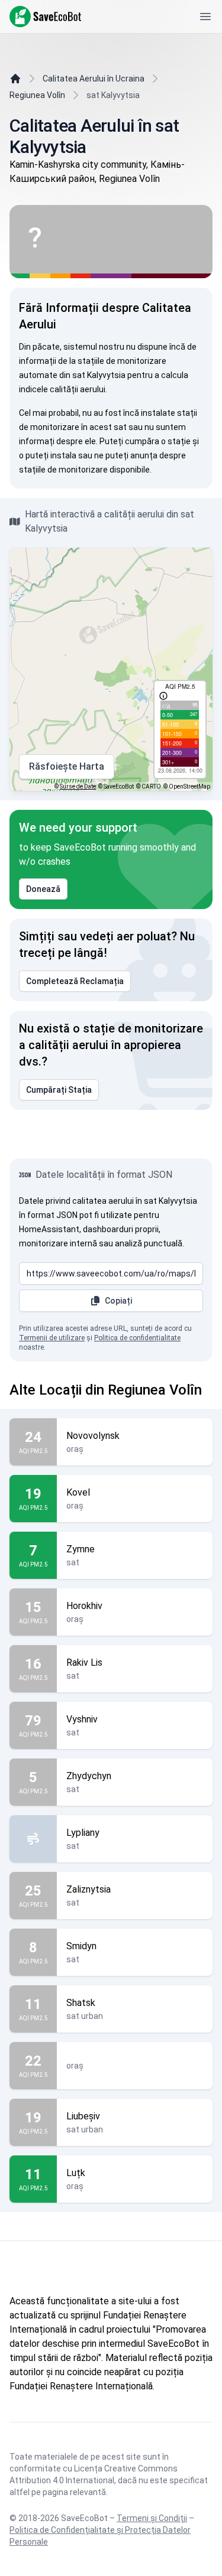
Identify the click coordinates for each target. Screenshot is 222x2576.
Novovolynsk (93, 1436)
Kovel (78, 1492)
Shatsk (81, 2003)
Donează (43, 889)
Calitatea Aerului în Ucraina (94, 79)
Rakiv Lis (84, 1662)
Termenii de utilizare (52, 1338)
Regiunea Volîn (37, 95)
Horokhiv (84, 1606)
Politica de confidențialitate (137, 1338)
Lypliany (83, 1833)
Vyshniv (82, 1719)
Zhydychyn (89, 1776)
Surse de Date (78, 787)
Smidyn (81, 1946)
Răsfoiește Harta (67, 766)
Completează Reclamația (75, 981)
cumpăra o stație (158, 441)
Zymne (81, 1549)
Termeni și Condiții (152, 2518)
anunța (144, 455)
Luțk (76, 2173)
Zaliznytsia (89, 1889)
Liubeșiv (83, 2116)
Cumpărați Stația (59, 1090)
